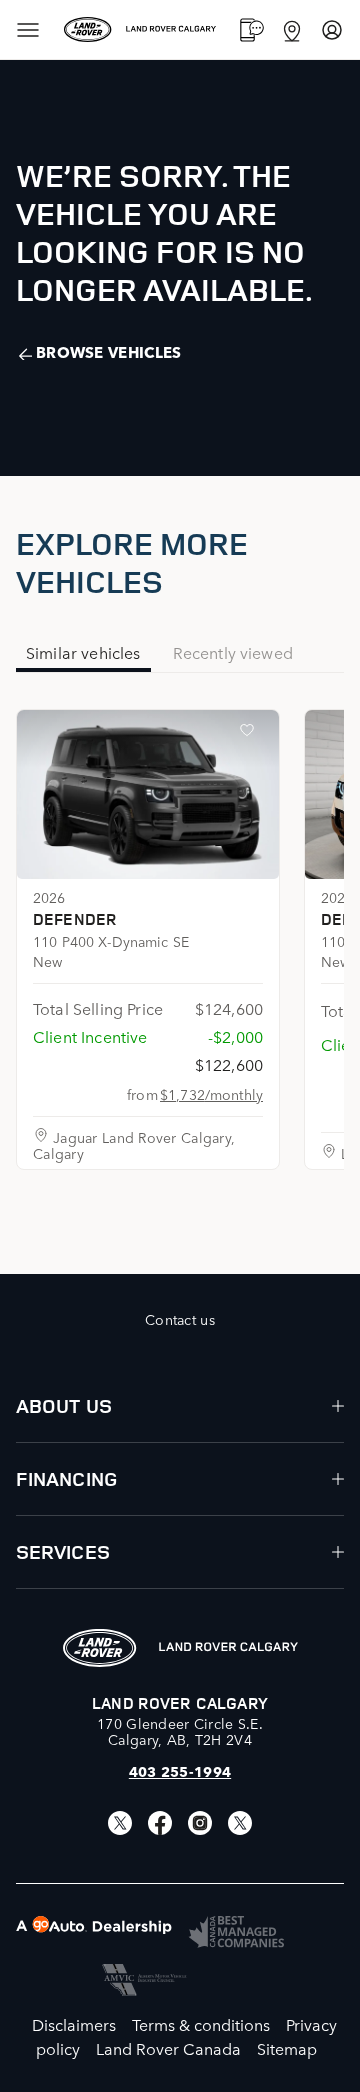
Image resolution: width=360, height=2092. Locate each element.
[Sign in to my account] (332, 30)
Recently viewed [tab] (233, 652)
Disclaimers (74, 2024)
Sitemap (287, 2048)
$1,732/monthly (211, 1094)
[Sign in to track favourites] (251, 734)
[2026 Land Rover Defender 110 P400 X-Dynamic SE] (148, 794)
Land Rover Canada (168, 2048)
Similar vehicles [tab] (83, 652)
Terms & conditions (201, 2024)
